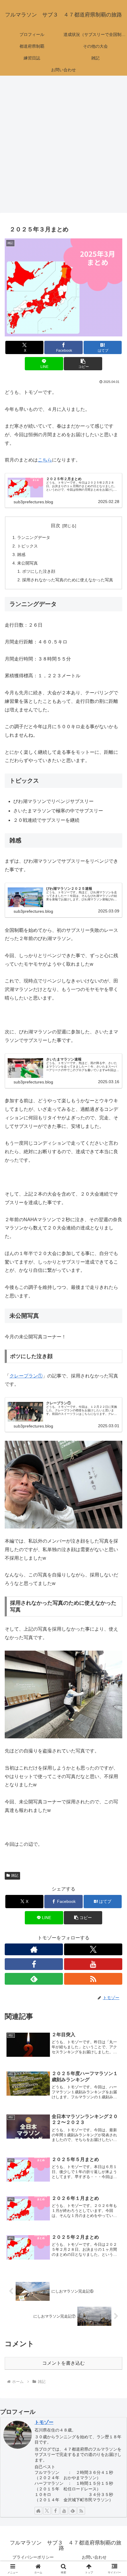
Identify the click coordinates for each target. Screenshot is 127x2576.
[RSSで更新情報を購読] (93, 1979)
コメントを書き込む (63, 2363)
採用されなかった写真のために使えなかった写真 (68, 580)
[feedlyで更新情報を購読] (34, 1979)
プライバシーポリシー (33, 2557)
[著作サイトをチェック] (34, 1949)
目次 (56, 526)
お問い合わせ (94, 2557)
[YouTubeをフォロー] (93, 1964)
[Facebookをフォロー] (34, 1964)
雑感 (21, 555)
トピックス (27, 546)
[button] (83, 364)
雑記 (15, 1875)
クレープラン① (26, 1376)
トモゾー (44, 2422)
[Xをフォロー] (93, 1949)
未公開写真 (27, 563)
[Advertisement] (63, 146)
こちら (45, 460)
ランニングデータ (34, 537)
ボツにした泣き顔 (39, 571)
